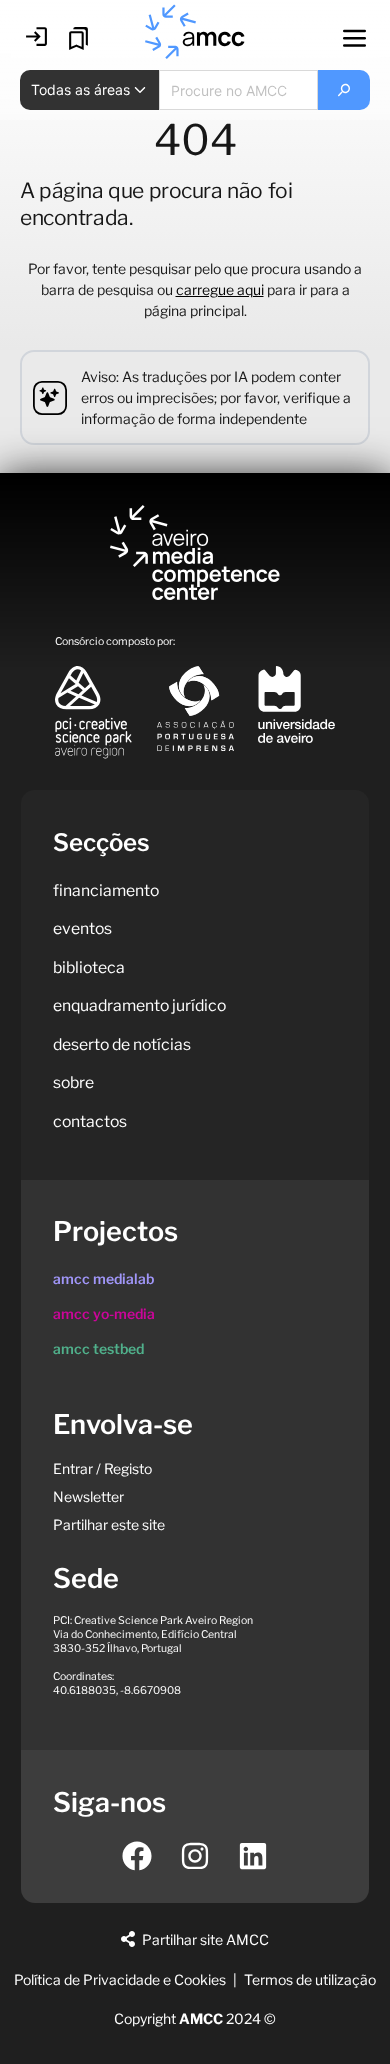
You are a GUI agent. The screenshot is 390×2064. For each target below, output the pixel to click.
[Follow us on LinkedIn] (253, 1856)
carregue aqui (220, 289)
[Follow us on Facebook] (137, 1856)
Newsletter (88, 1496)
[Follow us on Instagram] (195, 1856)
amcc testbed (98, 1348)
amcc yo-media (104, 1313)
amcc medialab (103, 1278)
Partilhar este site (109, 1524)
